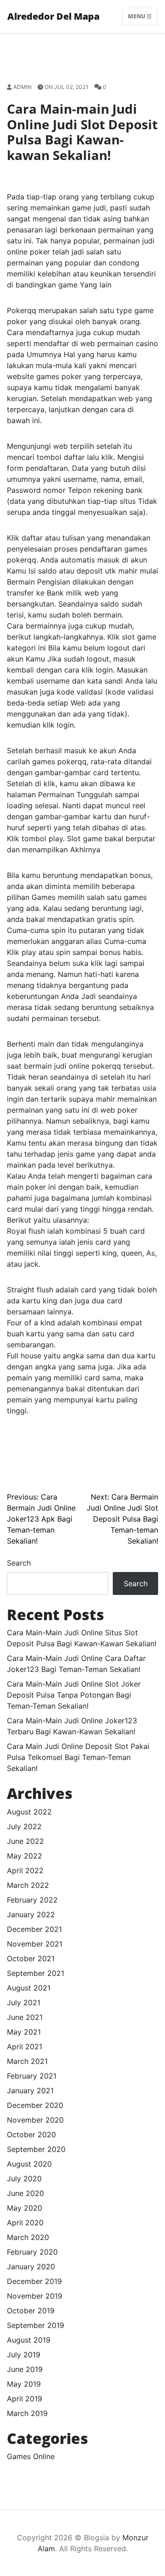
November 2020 (35, 2120)
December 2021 (34, 1929)
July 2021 (24, 2002)
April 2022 (25, 1870)
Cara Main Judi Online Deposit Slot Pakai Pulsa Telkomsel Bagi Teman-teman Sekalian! (78, 1757)
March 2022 (28, 1885)
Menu (137, 16)
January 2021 (30, 2091)
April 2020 (25, 2223)
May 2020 (25, 2208)
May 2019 (24, 2384)
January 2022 (31, 1914)
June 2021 (25, 2017)
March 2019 (27, 2413)
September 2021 (36, 1973)
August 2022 (29, 1812)
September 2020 (36, 2149)
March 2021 (27, 2061)
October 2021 (31, 1958)
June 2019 (25, 2369)
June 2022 (25, 1841)
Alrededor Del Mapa (53, 16)
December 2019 (34, 2281)
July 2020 (24, 2179)
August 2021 (29, 1988)
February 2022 (32, 1900)
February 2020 (32, 2252)
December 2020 (35, 2105)
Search (19, 1563)
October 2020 (31, 2135)
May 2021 (24, 2032)
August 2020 (29, 2164)
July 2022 (24, 1826)
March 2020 (28, 2237)
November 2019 (35, 2296)
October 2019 (31, 2311)
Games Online (31, 2456)
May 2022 (25, 1856)
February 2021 (32, 2076)
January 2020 (31, 2267)
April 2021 (25, 2046)
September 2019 (36, 2325)
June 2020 (25, 2193)
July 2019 (24, 2355)
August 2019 (29, 2340)
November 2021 (35, 1944)
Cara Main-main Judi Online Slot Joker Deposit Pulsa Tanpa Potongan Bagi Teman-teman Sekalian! (74, 1695)
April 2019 (25, 2399)
